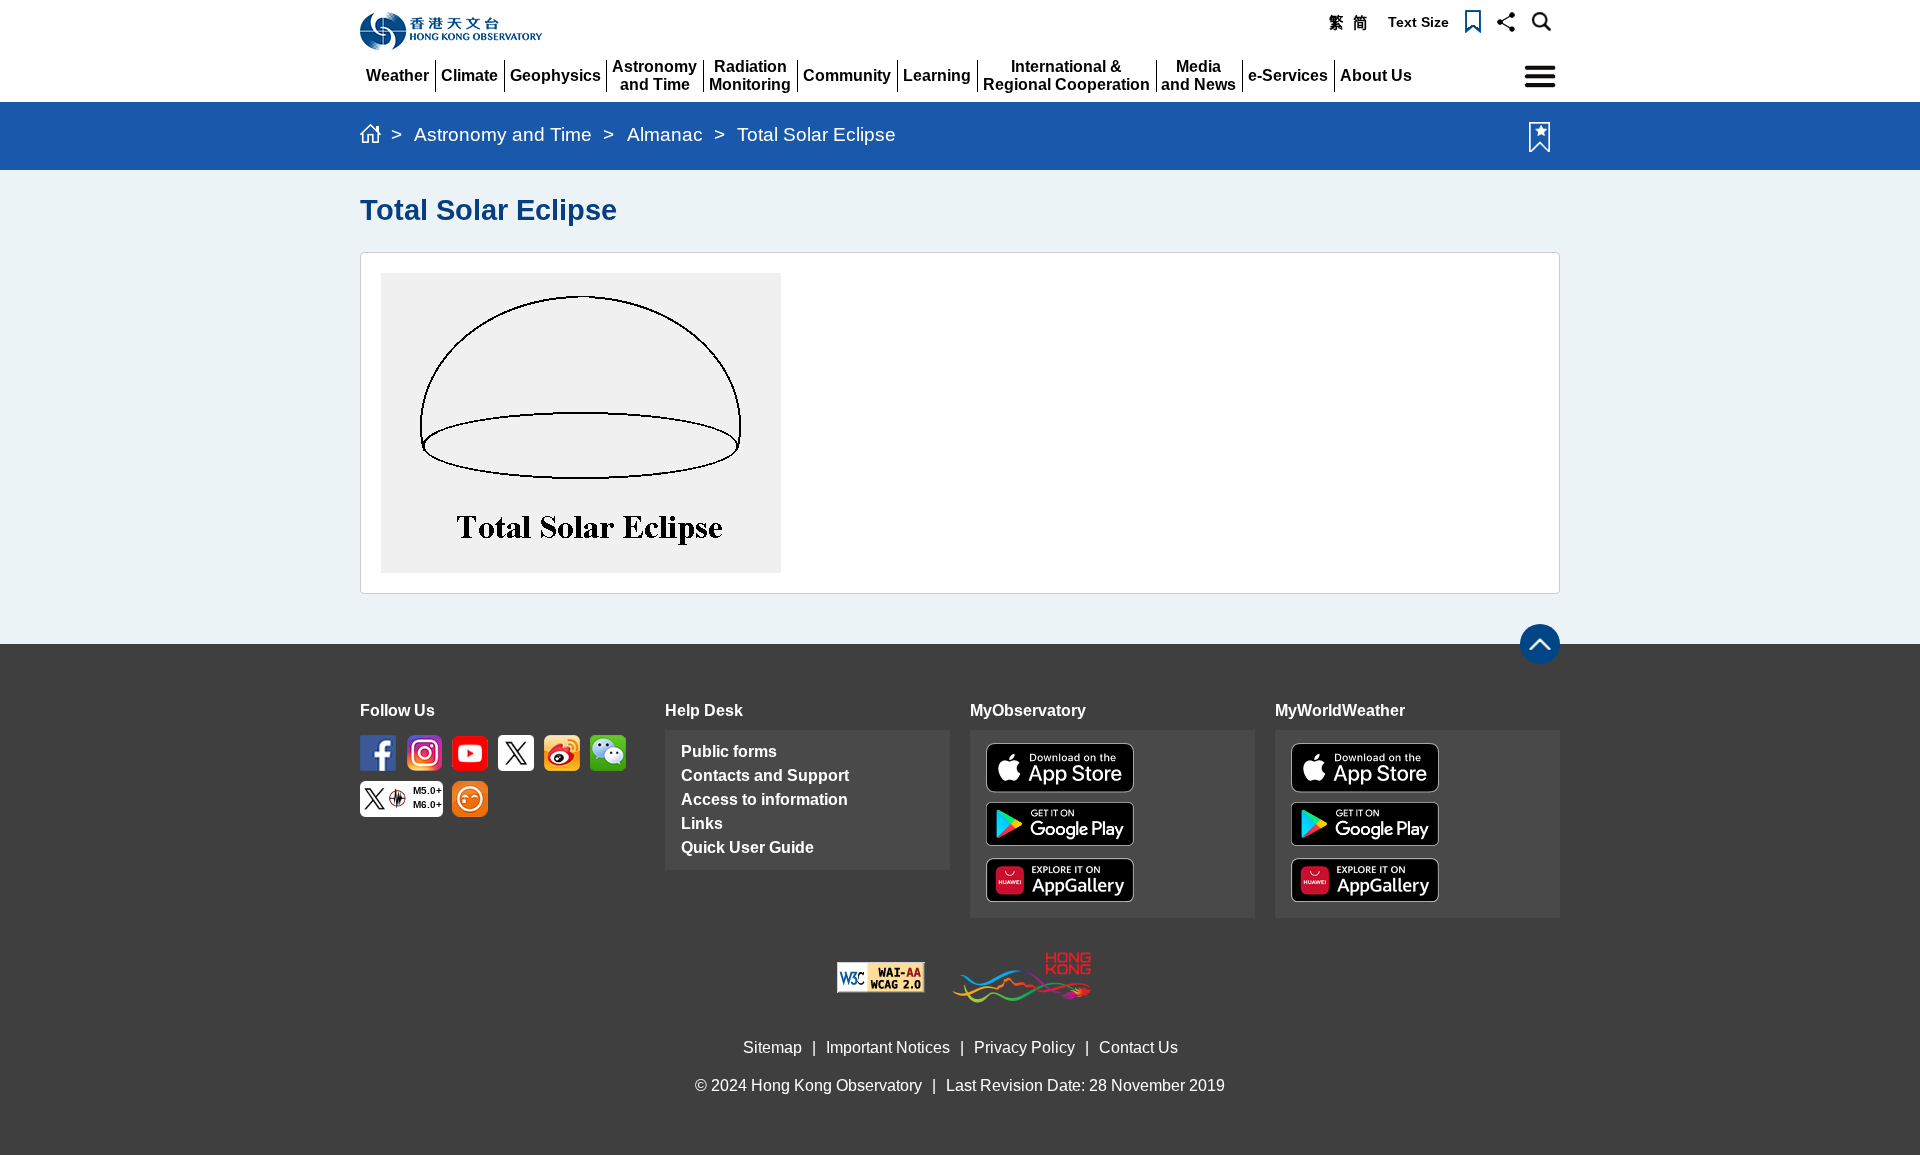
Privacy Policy (1024, 1047)
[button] (1506, 20)
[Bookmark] (1473, 20)
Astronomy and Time (503, 134)
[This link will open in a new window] (378, 751)
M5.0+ (427, 790)
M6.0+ (427, 805)
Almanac (665, 134)
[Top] (1540, 644)
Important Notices (888, 1047)
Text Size (1418, 22)
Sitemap (772, 1047)
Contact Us (1138, 1047)
